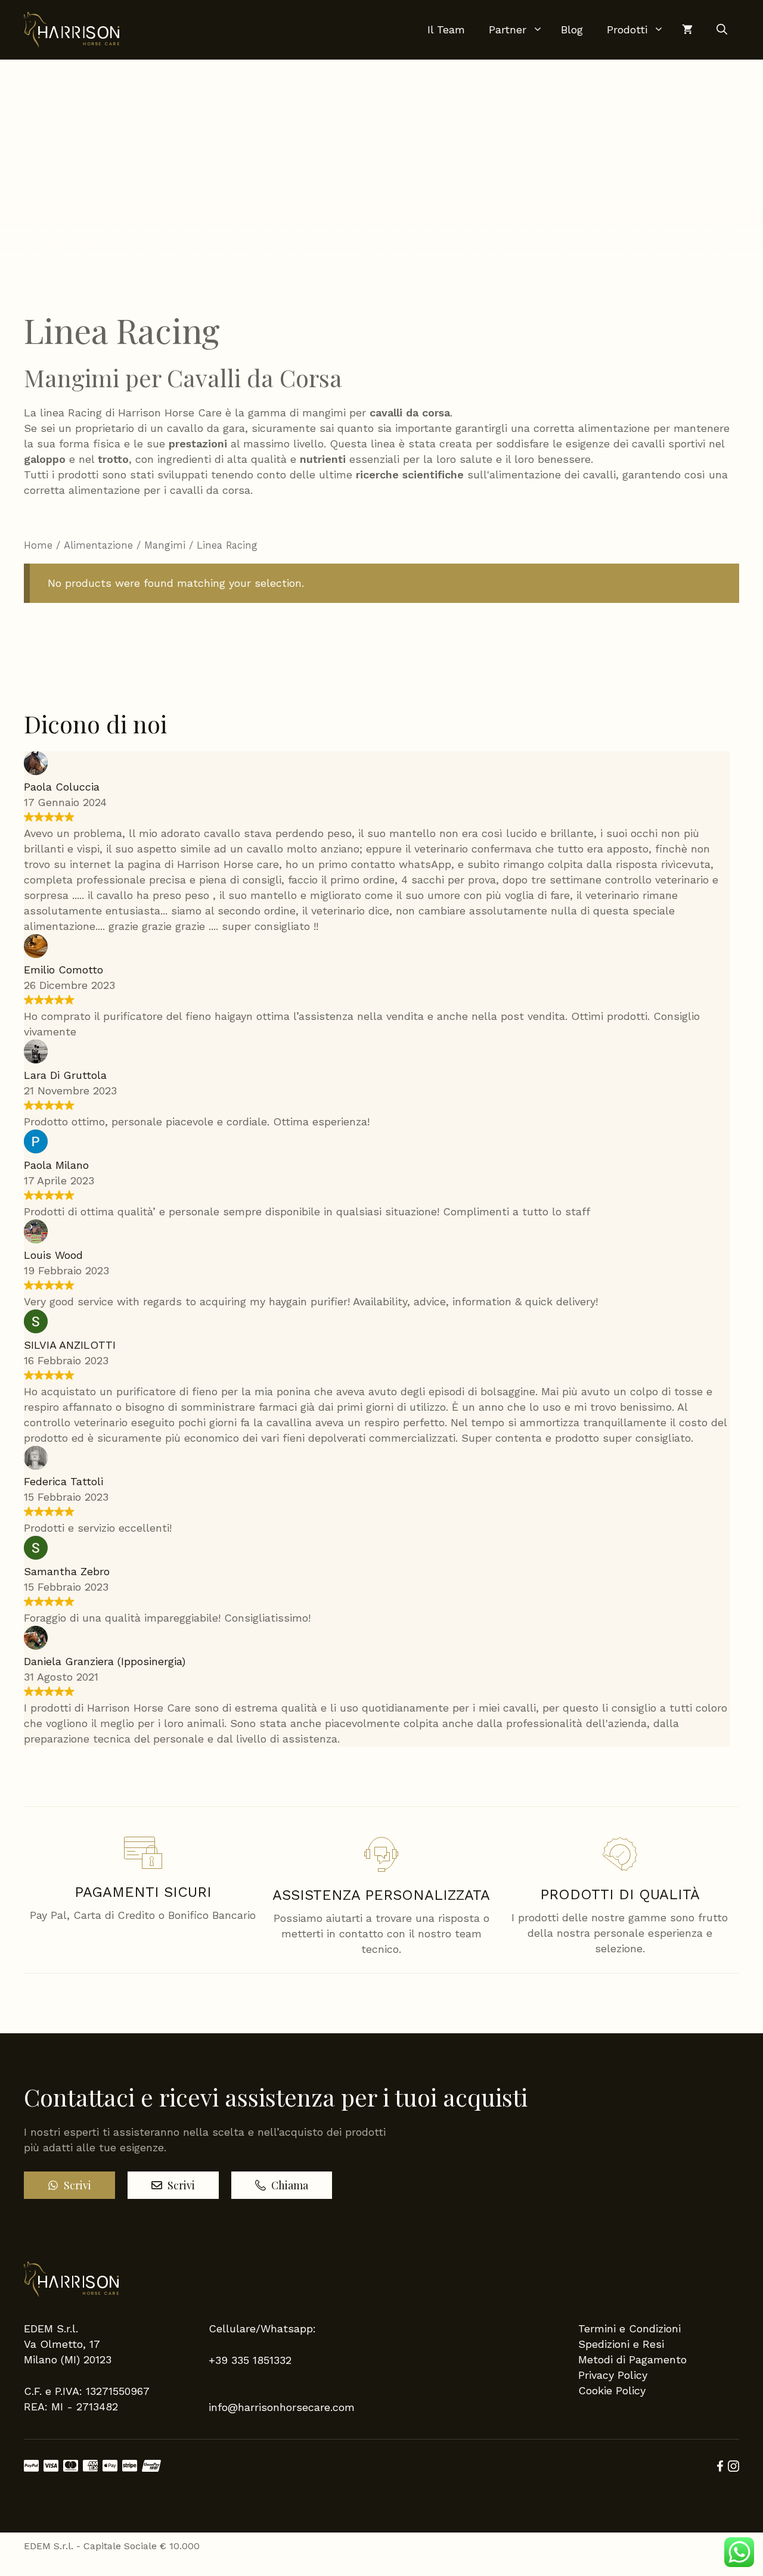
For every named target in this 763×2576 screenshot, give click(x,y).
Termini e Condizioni (629, 2328)
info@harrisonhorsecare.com (282, 2407)
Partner (508, 29)
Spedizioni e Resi (621, 2344)
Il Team (446, 29)
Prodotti (627, 29)
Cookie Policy (612, 2390)
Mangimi (165, 545)
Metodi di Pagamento (632, 2359)
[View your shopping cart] (681, 30)
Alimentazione (98, 545)
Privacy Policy (613, 2375)
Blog (572, 29)
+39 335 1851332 (250, 2360)
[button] (722, 30)
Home (38, 545)
